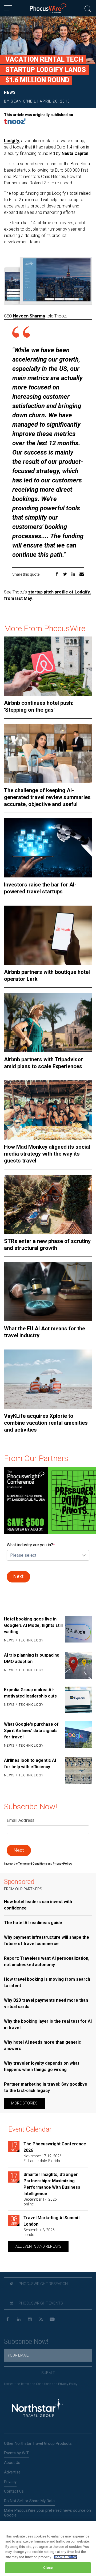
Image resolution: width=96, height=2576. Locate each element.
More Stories (24, 2103)
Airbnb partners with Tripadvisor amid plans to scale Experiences (43, 1063)
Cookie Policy (65, 2557)
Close (48, 2568)
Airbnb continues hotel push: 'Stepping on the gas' (39, 706)
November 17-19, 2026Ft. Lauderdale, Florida (43, 2158)
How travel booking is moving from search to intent (47, 1982)
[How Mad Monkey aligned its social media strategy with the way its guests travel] (48, 1110)
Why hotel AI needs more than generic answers (43, 2045)
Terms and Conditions (33, 1864)
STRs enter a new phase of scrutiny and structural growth (47, 1245)
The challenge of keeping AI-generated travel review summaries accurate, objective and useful (47, 797)
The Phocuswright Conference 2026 (55, 2147)
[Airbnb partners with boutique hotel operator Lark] (48, 935)
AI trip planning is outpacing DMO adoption (32, 1658)
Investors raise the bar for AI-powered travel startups (40, 888)
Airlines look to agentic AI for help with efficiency (30, 1764)
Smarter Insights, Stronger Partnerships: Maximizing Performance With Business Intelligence (52, 2184)
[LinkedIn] (19, 2320)
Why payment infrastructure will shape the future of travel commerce (47, 1940)
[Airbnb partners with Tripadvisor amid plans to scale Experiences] (48, 1023)
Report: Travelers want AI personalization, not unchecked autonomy (47, 1961)
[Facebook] (7, 2320)
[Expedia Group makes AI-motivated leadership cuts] (79, 1700)
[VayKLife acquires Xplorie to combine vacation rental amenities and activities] (48, 1379)
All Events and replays (38, 2246)
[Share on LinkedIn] (73, 575)
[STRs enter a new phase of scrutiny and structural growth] (48, 1204)
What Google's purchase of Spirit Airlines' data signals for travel (31, 1731)
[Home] (48, 8)
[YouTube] (52, 2320)
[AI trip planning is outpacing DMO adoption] (79, 1665)
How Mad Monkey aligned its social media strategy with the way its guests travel (47, 1154)
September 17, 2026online (40, 2202)
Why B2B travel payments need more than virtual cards (46, 2003)
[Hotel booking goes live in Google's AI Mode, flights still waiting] (79, 1630)
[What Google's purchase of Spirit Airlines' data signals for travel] (79, 1735)
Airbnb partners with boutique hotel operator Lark (47, 975)
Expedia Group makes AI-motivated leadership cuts (30, 1693)
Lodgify (12, 141)
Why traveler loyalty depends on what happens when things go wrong (42, 2066)
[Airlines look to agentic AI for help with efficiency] (79, 1771)
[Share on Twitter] (65, 575)
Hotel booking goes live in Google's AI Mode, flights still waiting (33, 1625)
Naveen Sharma (29, 316)
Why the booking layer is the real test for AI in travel (48, 2024)
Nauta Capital (75, 153)
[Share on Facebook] (57, 575)
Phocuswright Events (40, 2303)
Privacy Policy (68, 2384)
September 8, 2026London (39, 2232)
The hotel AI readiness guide (33, 1923)
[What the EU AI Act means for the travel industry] (48, 1292)
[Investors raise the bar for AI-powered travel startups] (48, 848)
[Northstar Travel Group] (37, 2409)
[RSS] (41, 2320)
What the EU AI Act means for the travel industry (45, 1332)
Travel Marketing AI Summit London (52, 2221)
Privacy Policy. (62, 1864)
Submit (48, 2373)
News (10, 92)
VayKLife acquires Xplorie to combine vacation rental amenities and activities (46, 1423)
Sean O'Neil (23, 101)
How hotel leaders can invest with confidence (38, 1905)
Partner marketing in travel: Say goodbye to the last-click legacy (46, 2087)
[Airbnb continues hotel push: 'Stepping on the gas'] (48, 666)
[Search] (88, 8)
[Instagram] (30, 2320)
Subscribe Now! (26, 2342)
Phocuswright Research (43, 2284)
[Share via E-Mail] (82, 575)
